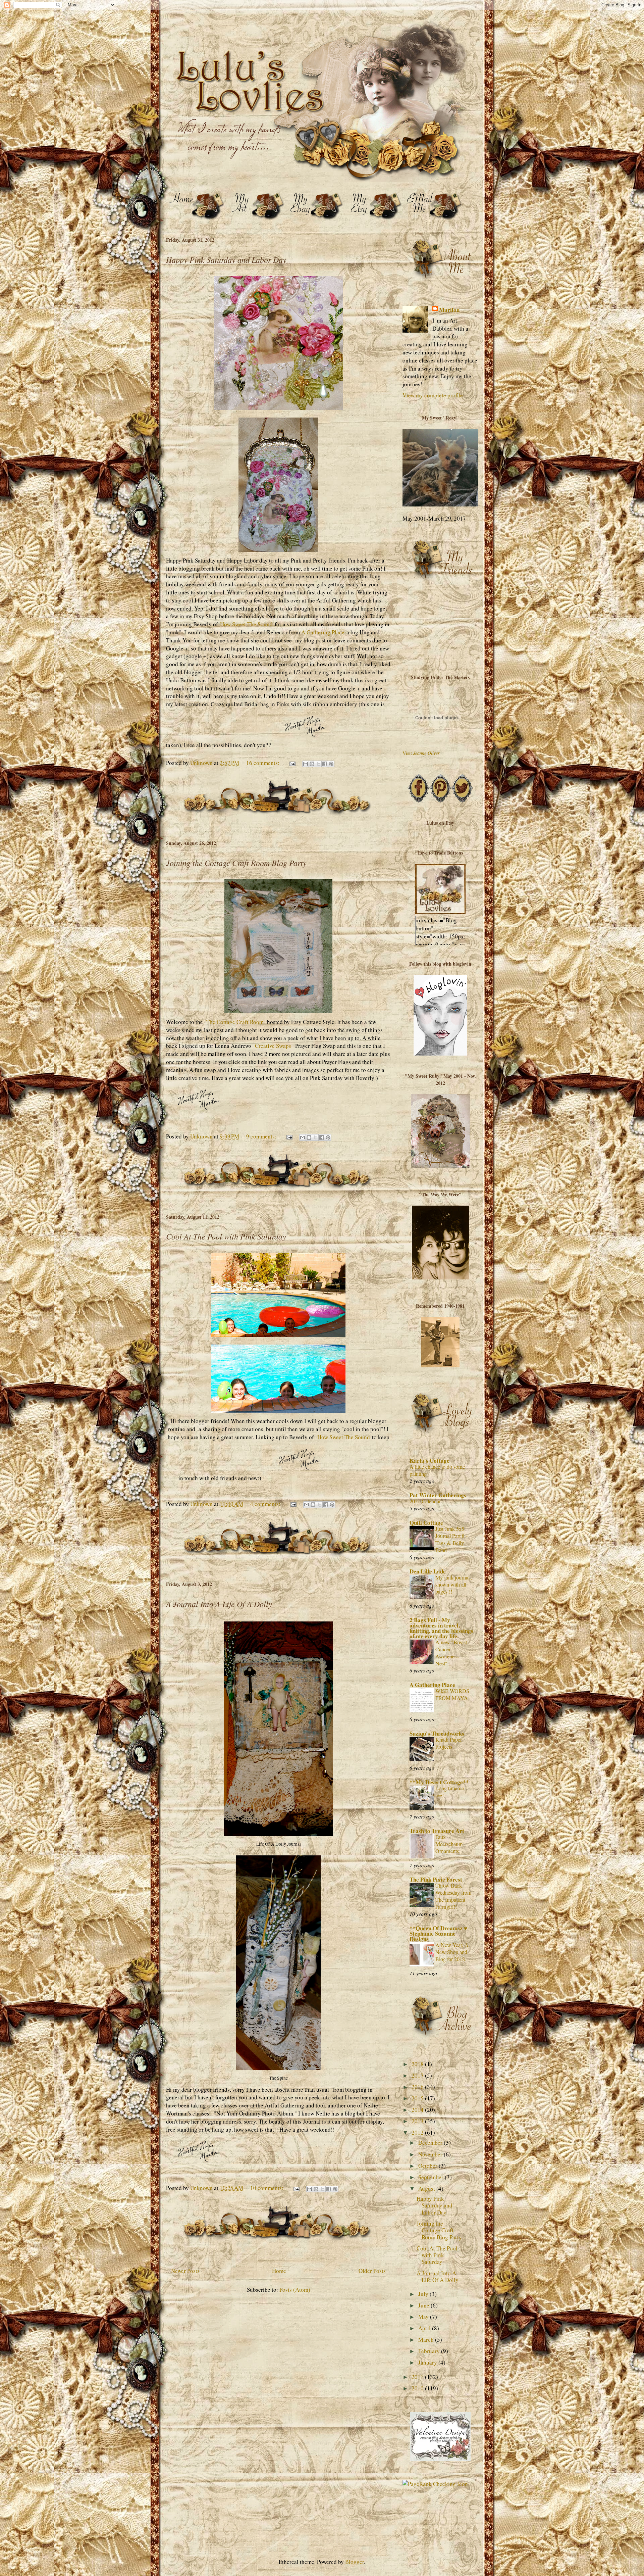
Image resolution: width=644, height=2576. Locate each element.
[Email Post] (292, 763)
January (428, 2362)
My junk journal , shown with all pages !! (454, 1585)
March (427, 2340)
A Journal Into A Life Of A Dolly (219, 1604)
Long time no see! (450, 1792)
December (431, 2143)
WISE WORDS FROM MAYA (452, 1694)
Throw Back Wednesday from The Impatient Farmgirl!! (453, 1896)
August (427, 2189)
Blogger (355, 2562)
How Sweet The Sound (246, 624)
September (432, 2177)
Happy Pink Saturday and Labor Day (226, 259)
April (425, 2328)
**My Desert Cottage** (439, 1782)
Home (279, 2271)
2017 (418, 2075)
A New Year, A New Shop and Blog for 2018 (452, 1952)
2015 (418, 2098)
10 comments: (267, 2188)
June (424, 2305)
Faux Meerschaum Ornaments (449, 1844)
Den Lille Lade (428, 1571)
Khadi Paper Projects (449, 1743)
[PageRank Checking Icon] (435, 2484)
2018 (418, 2064)
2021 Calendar (425, 1501)
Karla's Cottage (430, 1461)
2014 (418, 2110)
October (428, 2166)
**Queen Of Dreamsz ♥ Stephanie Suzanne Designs (438, 1933)
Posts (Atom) (295, 2290)
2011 (418, 2377)
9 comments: (262, 1136)
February (430, 2351)
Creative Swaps (273, 1046)
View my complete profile (433, 395)
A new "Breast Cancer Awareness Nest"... (451, 1653)
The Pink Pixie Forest (436, 1879)
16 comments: (263, 763)
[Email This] (306, 764)
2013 (418, 2121)
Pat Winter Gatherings (438, 1495)
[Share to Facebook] (325, 764)
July (424, 2294)
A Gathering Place (323, 632)
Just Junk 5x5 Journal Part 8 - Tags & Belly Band (451, 1539)
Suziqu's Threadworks (437, 1733)
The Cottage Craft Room (235, 1022)
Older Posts (372, 2271)
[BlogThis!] (312, 764)
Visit (421, 753)
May (424, 2317)
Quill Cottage (426, 1523)
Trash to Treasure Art (437, 1831)
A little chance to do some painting (437, 1470)
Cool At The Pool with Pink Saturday (226, 1236)
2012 (418, 2132)
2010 (418, 2388)
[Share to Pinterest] (331, 764)
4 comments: (266, 1504)
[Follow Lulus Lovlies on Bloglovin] (440, 1053)
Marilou (449, 310)
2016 (418, 2087)
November (431, 2154)
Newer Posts (185, 2271)
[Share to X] (318, 764)
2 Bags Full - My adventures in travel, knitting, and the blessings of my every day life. (441, 1628)
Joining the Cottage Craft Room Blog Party (236, 863)
